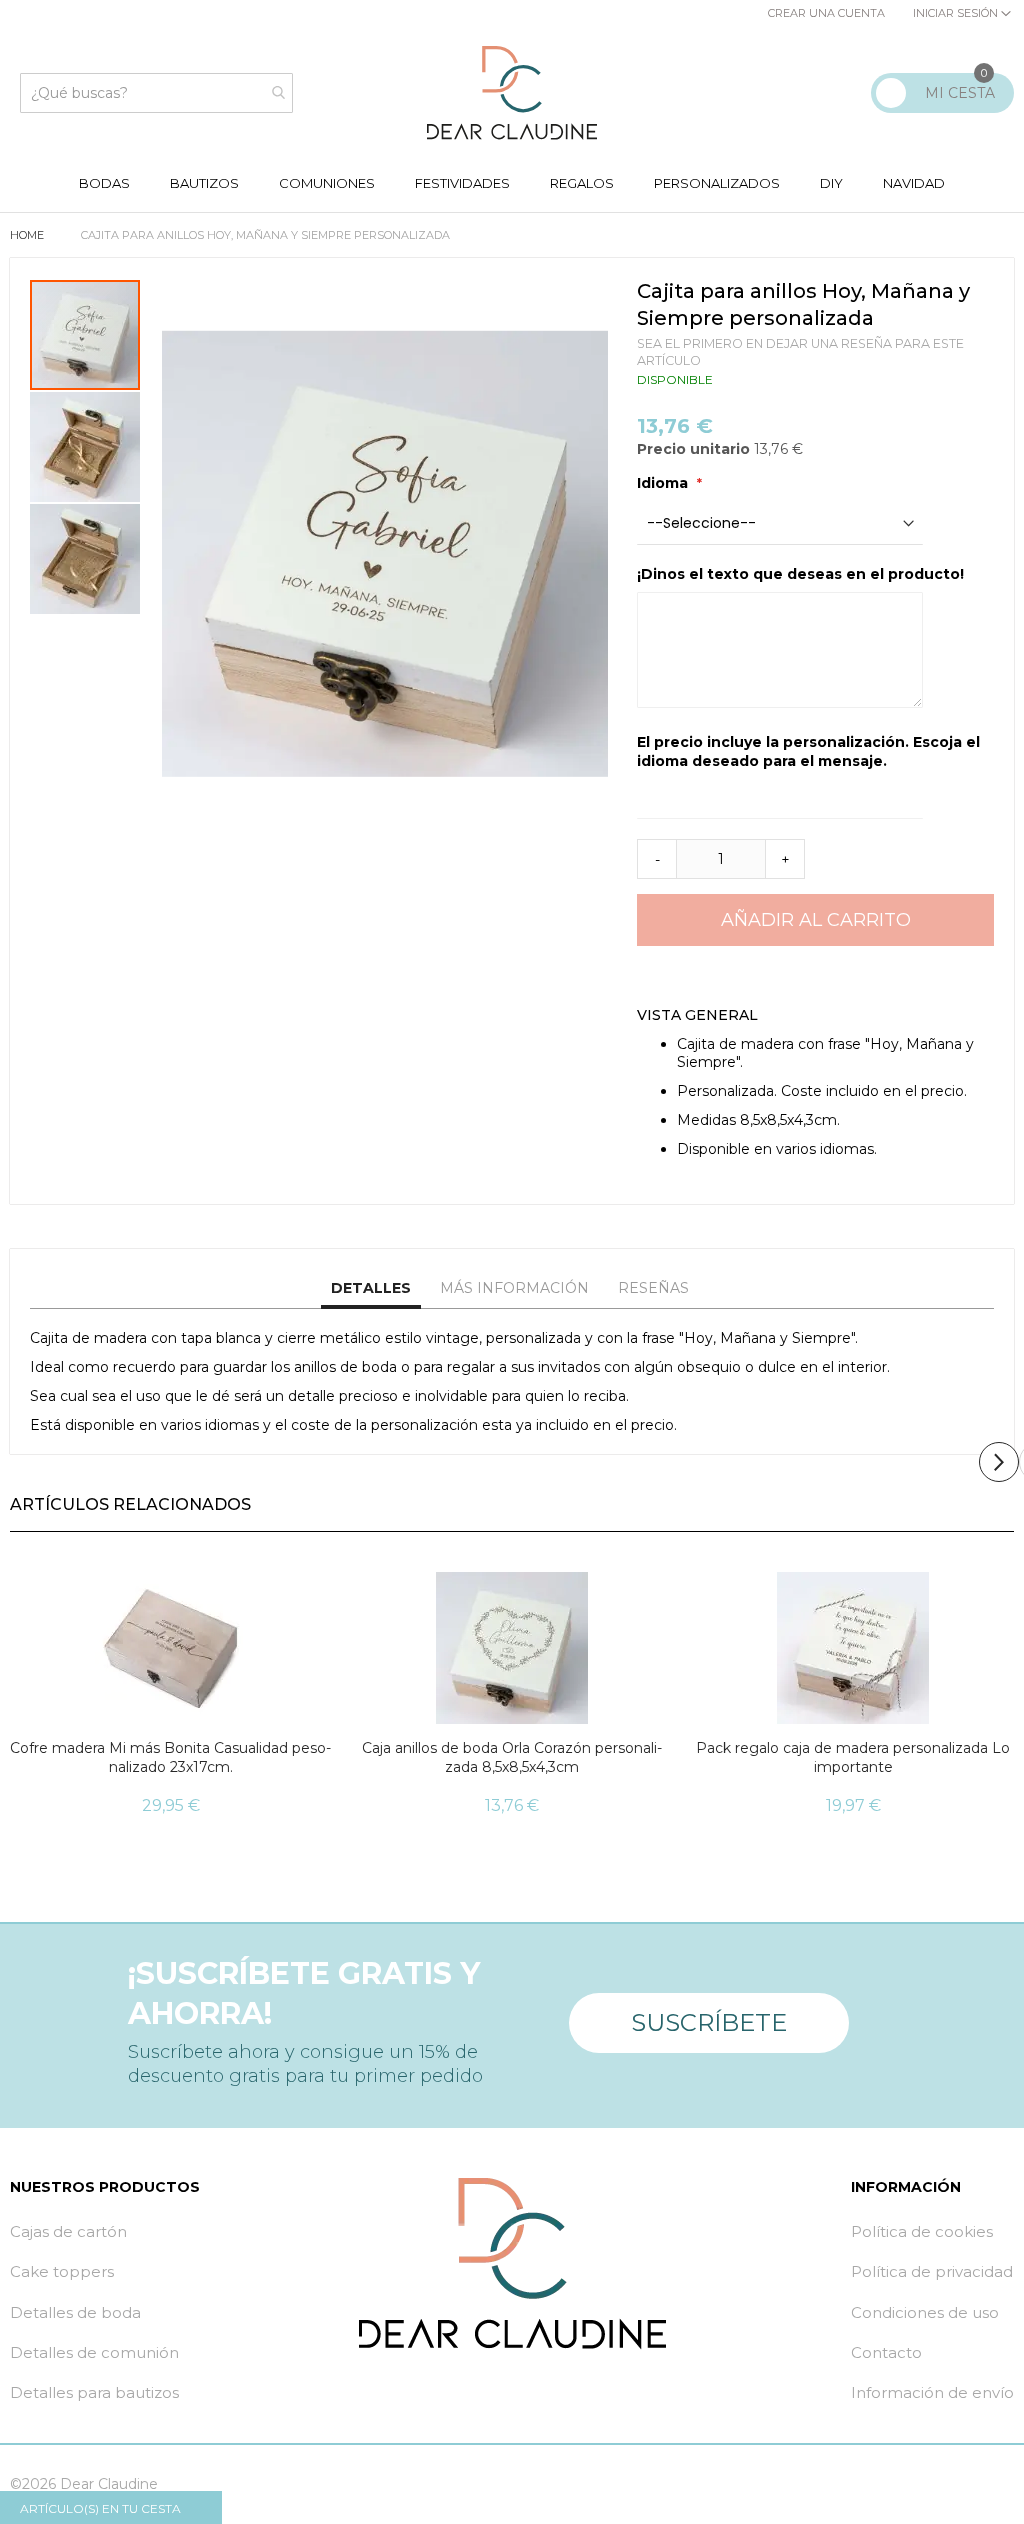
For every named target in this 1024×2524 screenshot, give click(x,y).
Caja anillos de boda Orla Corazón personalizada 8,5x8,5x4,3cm (512, 1757)
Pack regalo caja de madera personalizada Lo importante (853, 1757)
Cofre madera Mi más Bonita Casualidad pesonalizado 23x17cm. (170, 1757)
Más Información (514, 1288)
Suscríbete (709, 2022)
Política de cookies (922, 2231)
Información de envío (932, 2392)
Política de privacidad (932, 2271)
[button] (86, 446)
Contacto (886, 2352)
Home (28, 235)
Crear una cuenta (826, 13)
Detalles (371, 1288)
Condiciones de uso (925, 2312)
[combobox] (156, 93)
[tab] (371, 1289)
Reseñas (653, 1288)
